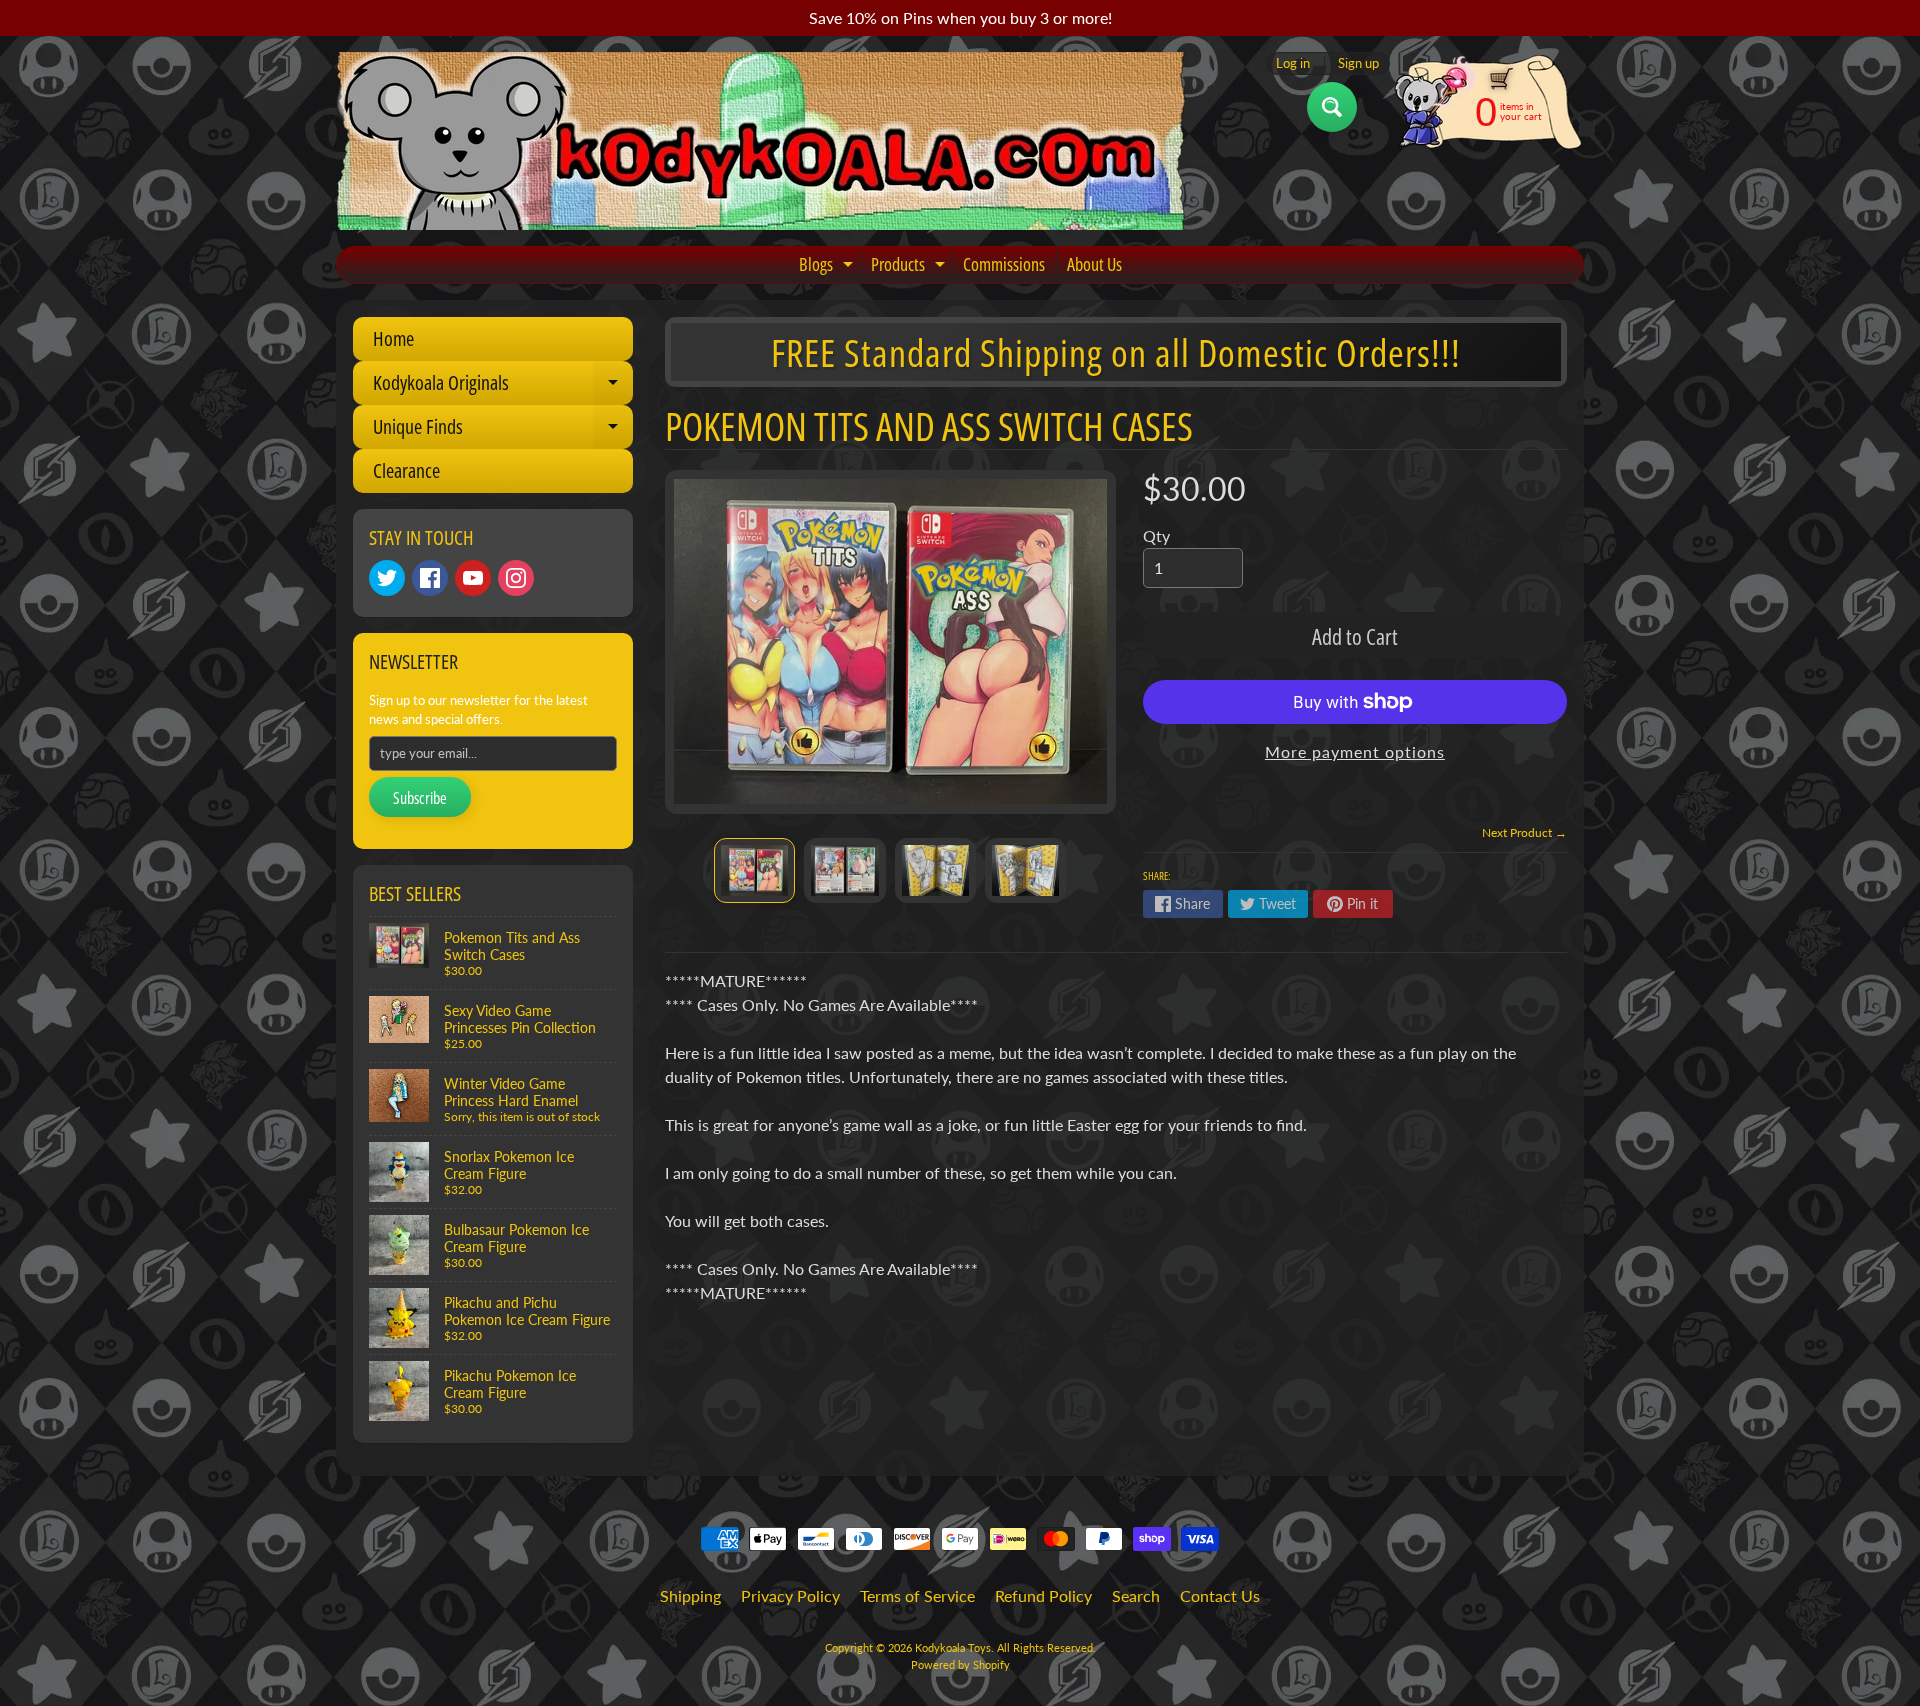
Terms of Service (917, 1595)
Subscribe (420, 798)
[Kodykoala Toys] (761, 141)
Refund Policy (1043, 1595)
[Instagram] (516, 578)
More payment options (1355, 751)
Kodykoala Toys (953, 1647)
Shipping (690, 1595)
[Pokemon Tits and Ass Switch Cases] (754, 870)
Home (393, 338)
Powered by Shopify (960, 1664)
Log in (1293, 63)
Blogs (828, 267)
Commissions (1004, 264)
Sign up (1358, 63)
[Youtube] (473, 578)
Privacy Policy (790, 1595)
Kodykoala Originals (503, 387)
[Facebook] (430, 578)
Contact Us (1220, 1595)
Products (910, 267)
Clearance (406, 470)
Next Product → (1524, 832)
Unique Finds (503, 431)
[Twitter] (387, 578)
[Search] (1332, 107)
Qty (1156, 535)
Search (1136, 1595)
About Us (1094, 264)
